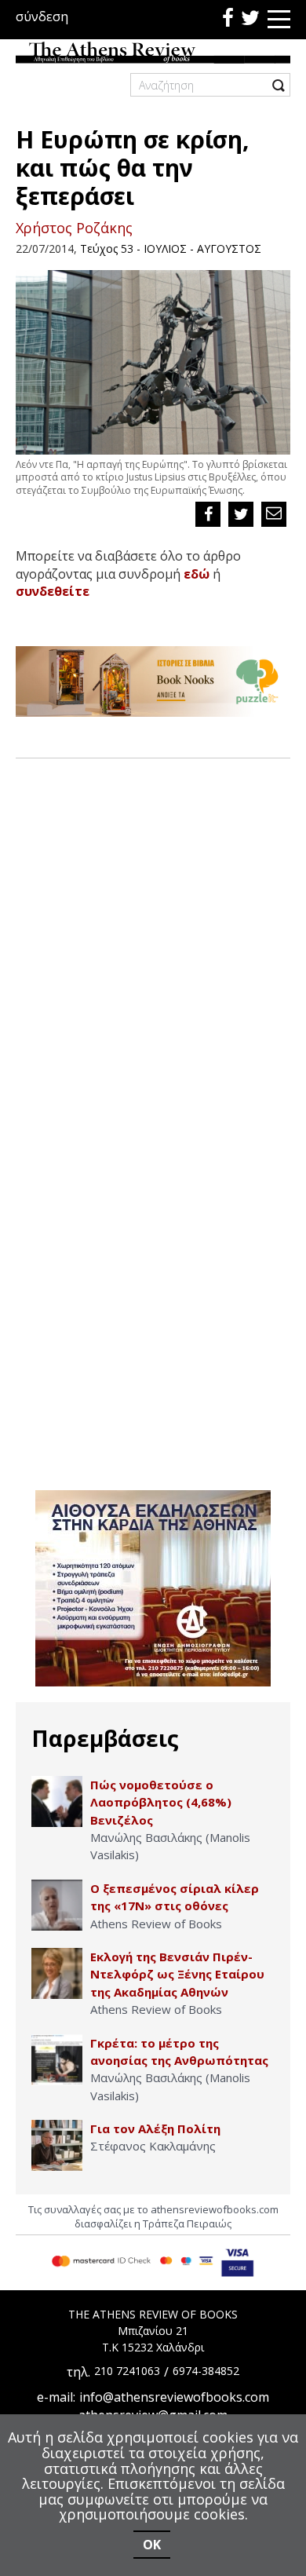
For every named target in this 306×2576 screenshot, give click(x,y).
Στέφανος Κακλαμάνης (153, 2146)
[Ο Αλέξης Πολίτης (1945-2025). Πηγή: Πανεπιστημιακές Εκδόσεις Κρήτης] (57, 2145)
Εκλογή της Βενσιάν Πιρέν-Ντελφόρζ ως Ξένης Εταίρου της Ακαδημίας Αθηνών (177, 1974)
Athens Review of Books (156, 1924)
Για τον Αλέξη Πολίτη (155, 2128)
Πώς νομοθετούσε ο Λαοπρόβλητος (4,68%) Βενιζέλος (161, 1802)
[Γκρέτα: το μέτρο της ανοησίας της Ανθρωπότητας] (57, 2060)
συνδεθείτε (53, 591)
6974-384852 (206, 2371)
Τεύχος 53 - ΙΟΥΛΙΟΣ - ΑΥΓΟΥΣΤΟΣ (171, 248)
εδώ (197, 574)
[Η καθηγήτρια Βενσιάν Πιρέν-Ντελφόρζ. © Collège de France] (57, 1973)
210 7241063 (127, 2371)
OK (152, 2545)
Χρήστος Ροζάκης (74, 228)
